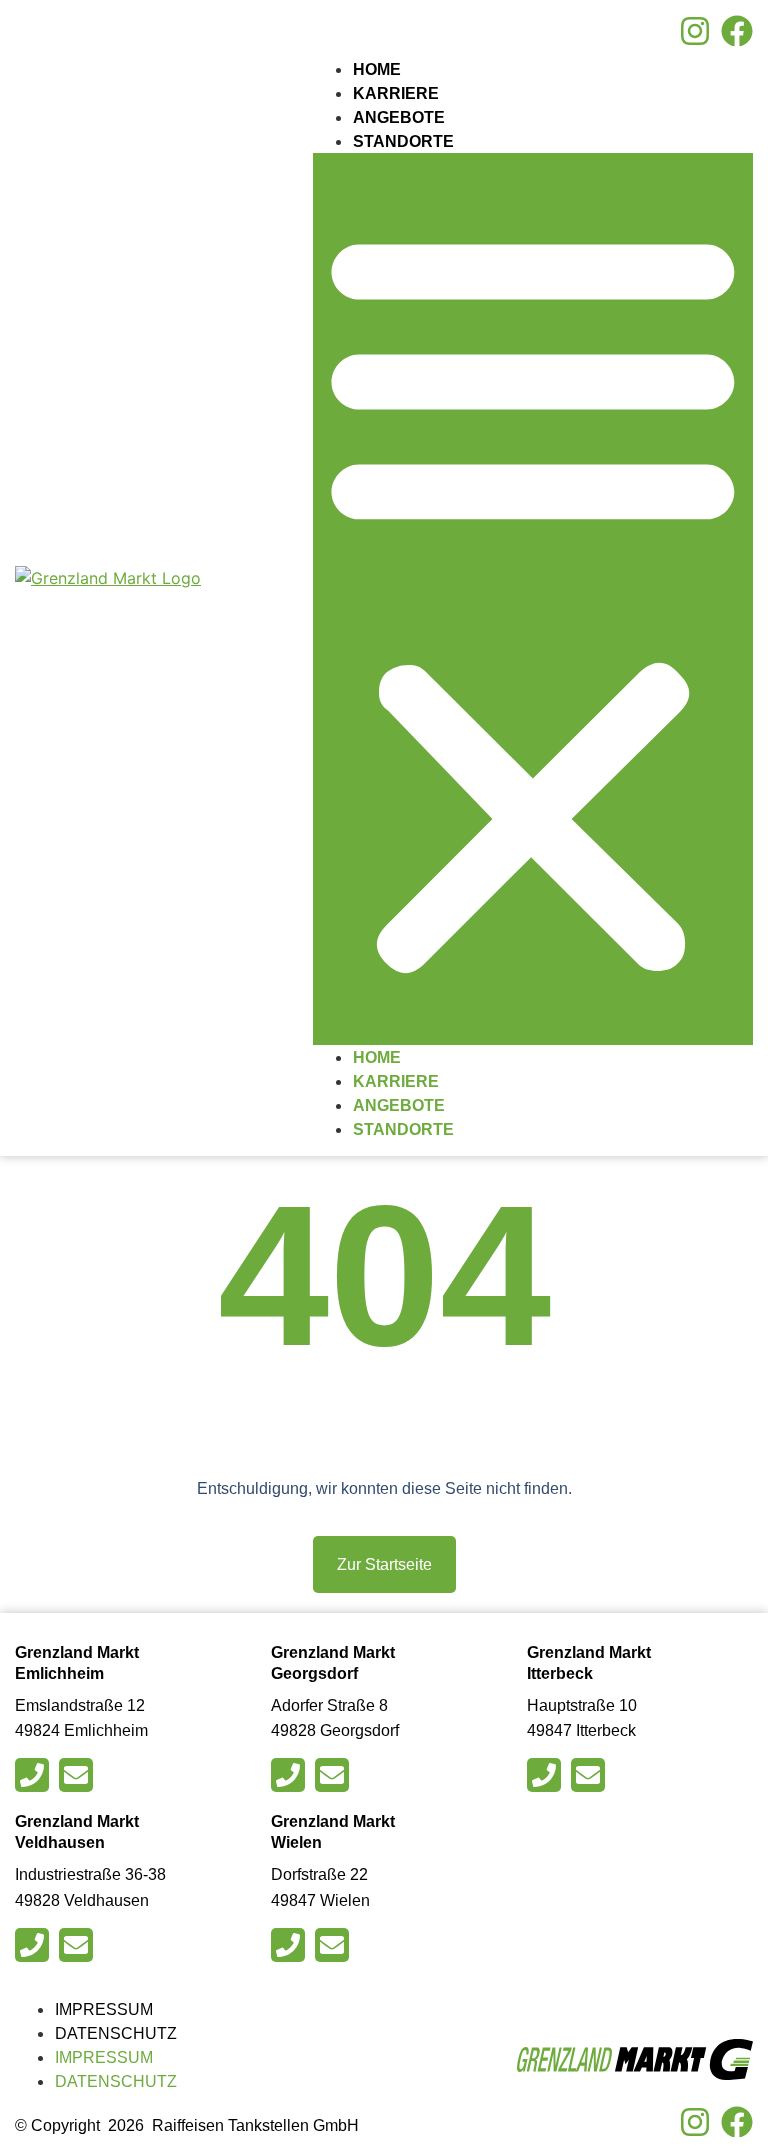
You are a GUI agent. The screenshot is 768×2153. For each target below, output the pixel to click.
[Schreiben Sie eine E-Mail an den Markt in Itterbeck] (590, 1775)
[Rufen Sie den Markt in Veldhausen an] (34, 1945)
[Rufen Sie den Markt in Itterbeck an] (546, 1775)
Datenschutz (116, 2033)
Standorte (403, 141)
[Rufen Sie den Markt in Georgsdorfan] (290, 1775)
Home (377, 69)
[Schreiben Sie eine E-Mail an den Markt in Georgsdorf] (334, 1775)
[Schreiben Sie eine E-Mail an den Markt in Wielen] (334, 1945)
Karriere (396, 93)
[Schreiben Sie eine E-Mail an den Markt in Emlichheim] (78, 1775)
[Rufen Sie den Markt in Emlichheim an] (34, 1775)
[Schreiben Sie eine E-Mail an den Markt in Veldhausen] (78, 1945)
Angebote (399, 117)
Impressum (104, 2009)
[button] (533, 599)
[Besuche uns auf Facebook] (737, 31)
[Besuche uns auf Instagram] (695, 31)
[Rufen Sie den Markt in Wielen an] (290, 1945)
